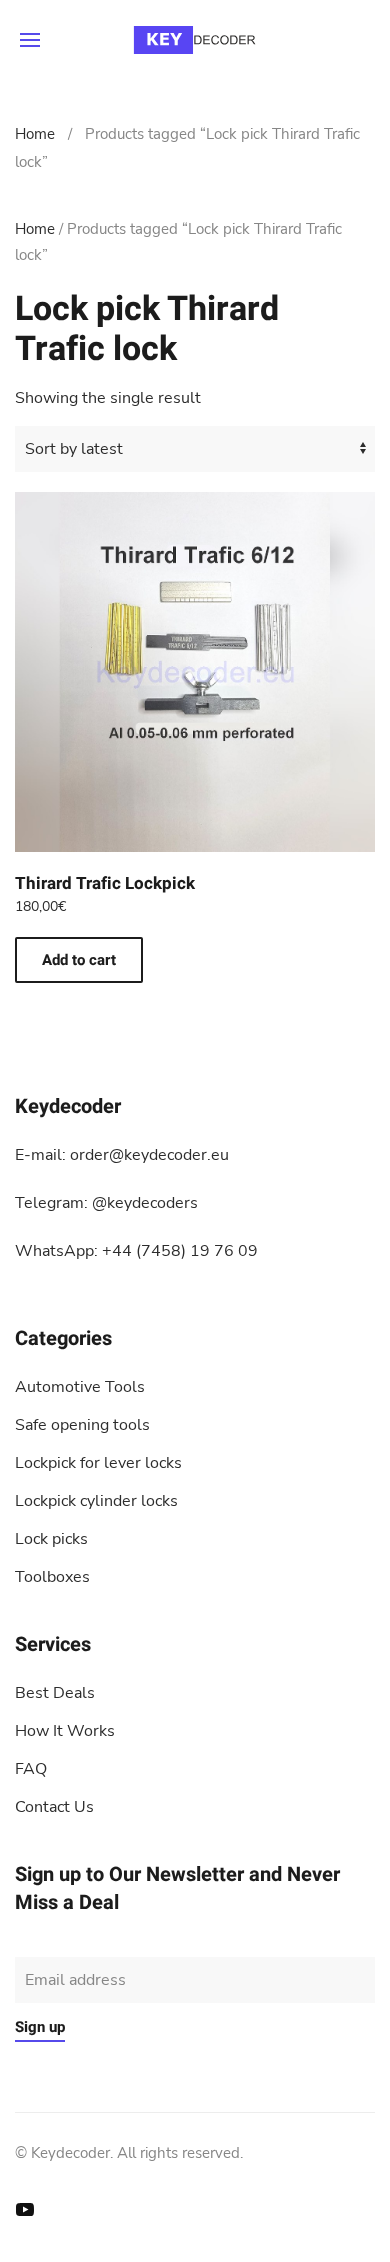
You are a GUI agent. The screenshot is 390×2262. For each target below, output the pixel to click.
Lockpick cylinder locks (96, 1501)
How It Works (65, 1731)
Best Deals (55, 1693)
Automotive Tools (80, 1387)
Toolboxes (52, 1577)
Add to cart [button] (79, 960)
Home (35, 134)
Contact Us (54, 1807)
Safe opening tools (82, 1425)
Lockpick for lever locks (98, 1463)
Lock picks (51, 1539)
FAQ (31, 1769)
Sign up (40, 2027)
